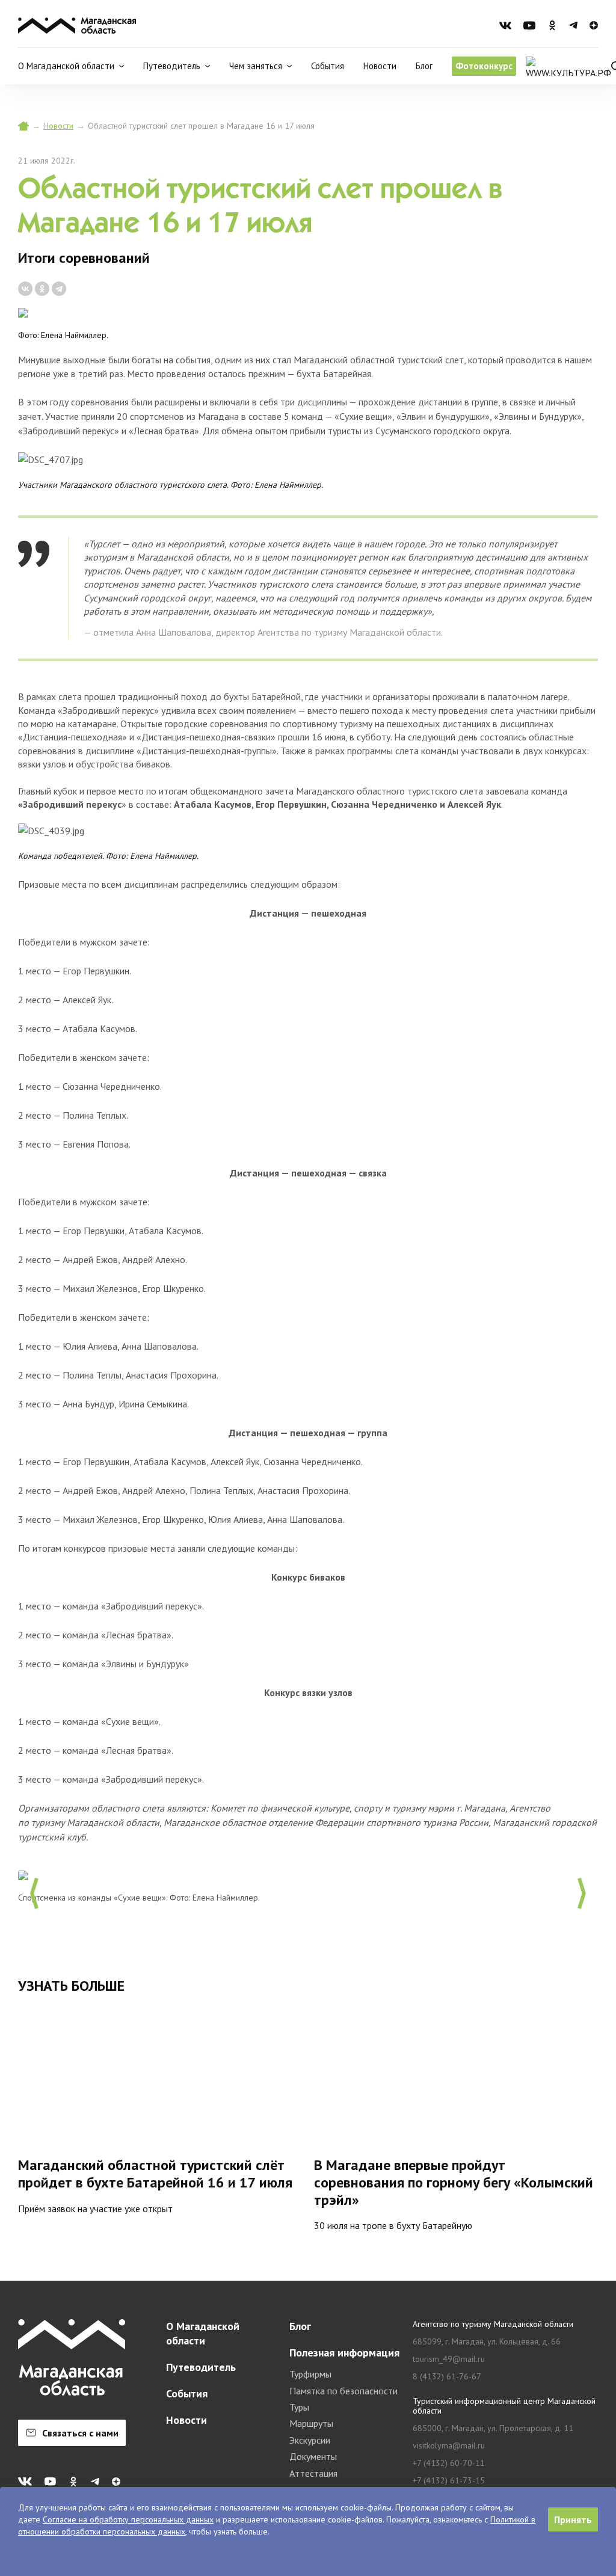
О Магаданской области (203, 2333)
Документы (313, 2456)
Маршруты (311, 2423)
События (328, 66)
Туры (299, 2407)
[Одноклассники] (42, 289)
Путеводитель (201, 2367)
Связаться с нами (80, 2433)
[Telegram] (59, 289)
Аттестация (313, 2473)
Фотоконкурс (484, 66)
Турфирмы (310, 2374)
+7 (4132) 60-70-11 (449, 2463)
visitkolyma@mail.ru (449, 2446)
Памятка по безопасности (343, 2391)
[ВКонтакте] (25, 289)
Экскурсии (310, 2440)
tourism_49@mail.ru (449, 2359)
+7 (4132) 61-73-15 (449, 2481)
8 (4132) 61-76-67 (447, 2377)
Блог (424, 66)
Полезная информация (344, 2353)
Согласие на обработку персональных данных (128, 2519)
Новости (380, 66)
